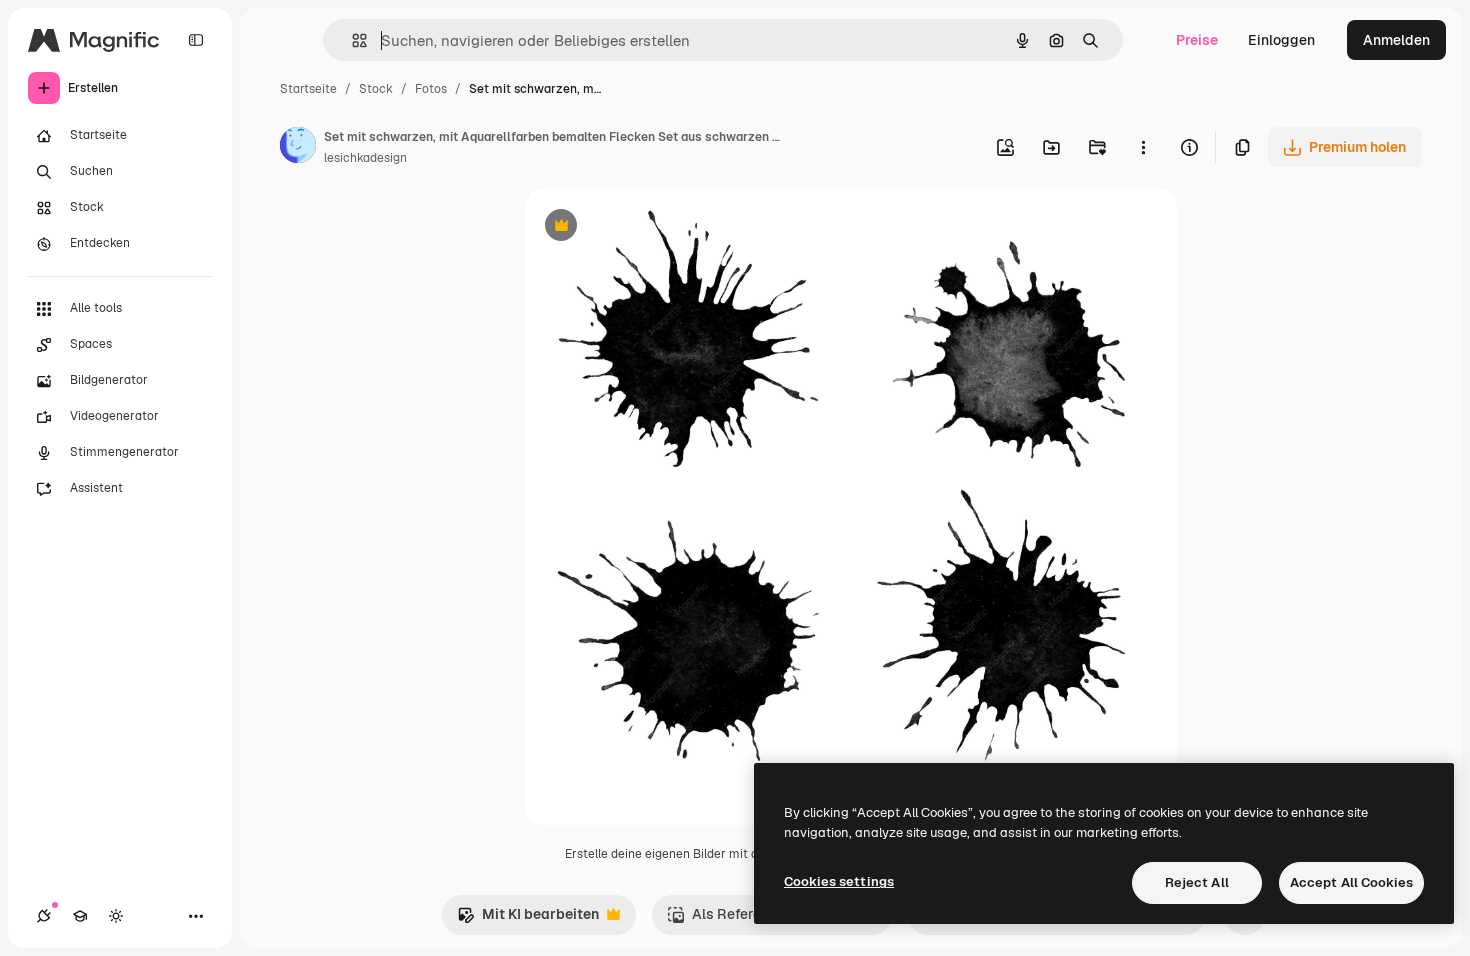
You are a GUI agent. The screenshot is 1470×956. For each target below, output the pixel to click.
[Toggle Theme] (116, 916)
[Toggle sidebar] (196, 40)
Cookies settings (839, 881)
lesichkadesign (365, 158)
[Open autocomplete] (351, 40)
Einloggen (1281, 40)
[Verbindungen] (44, 916)
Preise (1197, 40)
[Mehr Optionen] (1143, 147)
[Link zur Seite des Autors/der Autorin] (298, 148)
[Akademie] (80, 916)
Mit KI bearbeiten (528, 919)
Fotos (431, 89)
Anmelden (1396, 40)
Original (653, 227)
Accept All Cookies (1351, 882)
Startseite (308, 89)
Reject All (1197, 882)
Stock (376, 89)
